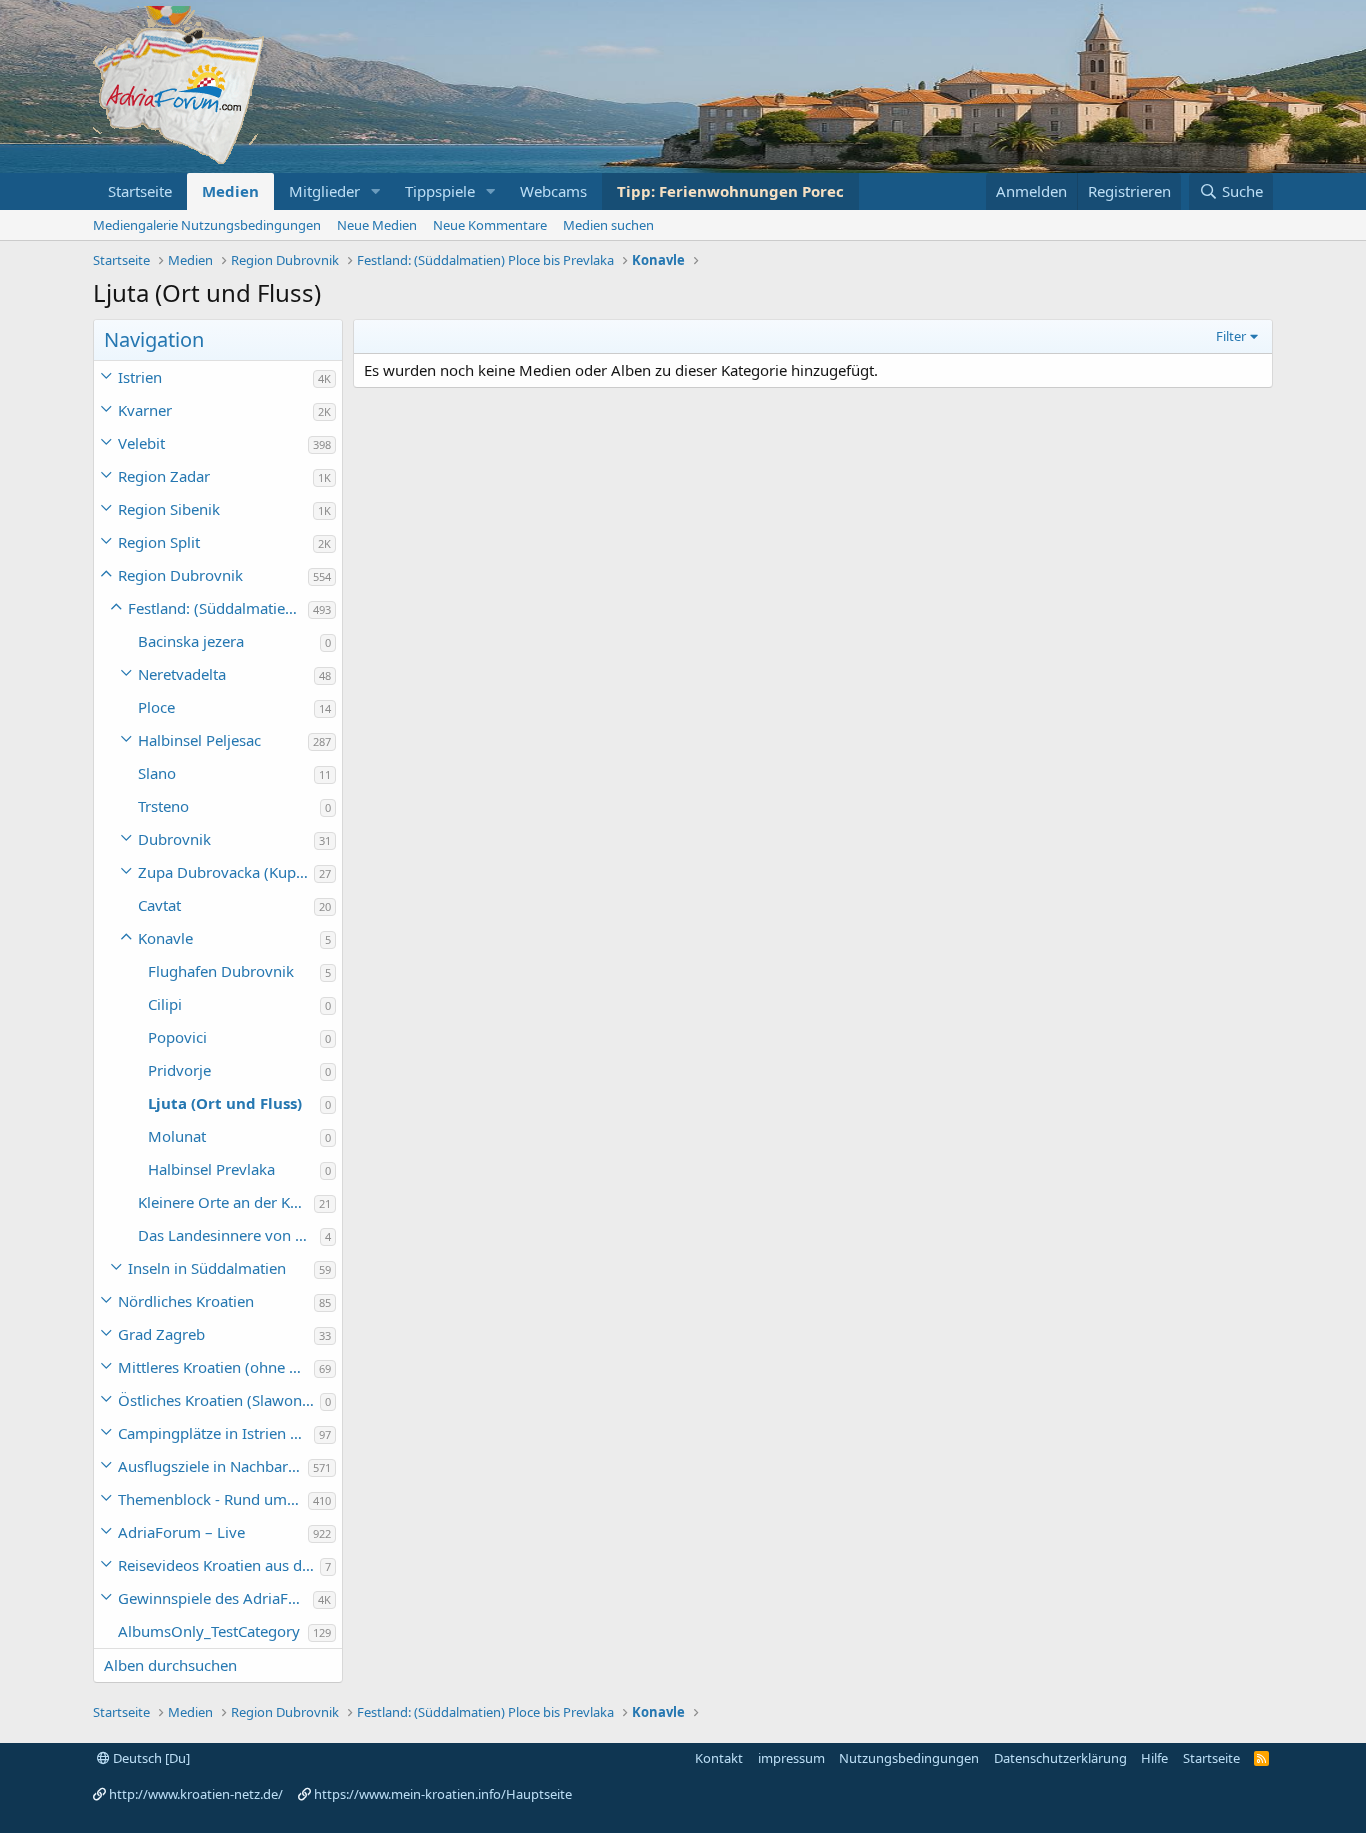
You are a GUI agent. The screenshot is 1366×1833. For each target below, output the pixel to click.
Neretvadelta (182, 674)
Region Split (159, 542)
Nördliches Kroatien (186, 1301)
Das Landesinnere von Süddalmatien (229, 1235)
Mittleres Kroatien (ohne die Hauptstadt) (216, 1367)
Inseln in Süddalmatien (207, 1268)
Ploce (156, 707)
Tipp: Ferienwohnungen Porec (730, 191)
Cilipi (165, 1004)
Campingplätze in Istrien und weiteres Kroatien (216, 1433)
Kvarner (145, 410)
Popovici (177, 1037)
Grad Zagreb (161, 1334)
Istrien (140, 377)
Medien (230, 191)
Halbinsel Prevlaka (211, 1169)
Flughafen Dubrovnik (221, 971)
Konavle (165, 938)
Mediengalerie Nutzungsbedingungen (207, 225)
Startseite (140, 191)
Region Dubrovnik (180, 575)
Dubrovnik (174, 839)
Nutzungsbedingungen (909, 1758)
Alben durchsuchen (170, 1665)
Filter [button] (1231, 336)
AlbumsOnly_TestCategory (209, 1631)
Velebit (141, 443)
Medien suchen (608, 225)
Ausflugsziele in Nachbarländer (213, 1466)
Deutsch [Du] (150, 1758)
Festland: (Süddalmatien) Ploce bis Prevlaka (218, 608)
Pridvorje (179, 1070)
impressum (791, 1758)
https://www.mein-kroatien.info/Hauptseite (443, 1794)
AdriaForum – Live (181, 1532)
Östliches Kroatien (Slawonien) (219, 1400)
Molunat (177, 1136)
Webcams (553, 191)
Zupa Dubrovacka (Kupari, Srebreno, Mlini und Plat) (226, 872)
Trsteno (163, 806)
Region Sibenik (169, 509)
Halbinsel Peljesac (199, 740)
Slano (157, 773)
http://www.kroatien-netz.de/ (196, 1794)
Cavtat (159, 905)
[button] (376, 191)
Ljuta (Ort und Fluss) (225, 1103)
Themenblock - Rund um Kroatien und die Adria (213, 1499)
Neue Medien (377, 225)
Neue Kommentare (490, 225)
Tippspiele (440, 191)
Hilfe (1154, 1758)
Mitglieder (324, 191)
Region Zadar (164, 476)
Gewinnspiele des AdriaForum (215, 1598)
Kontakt (719, 1758)
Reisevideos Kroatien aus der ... (219, 1565)
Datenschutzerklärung (1060, 1758)
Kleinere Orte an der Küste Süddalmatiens (226, 1202)
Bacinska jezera (191, 641)
